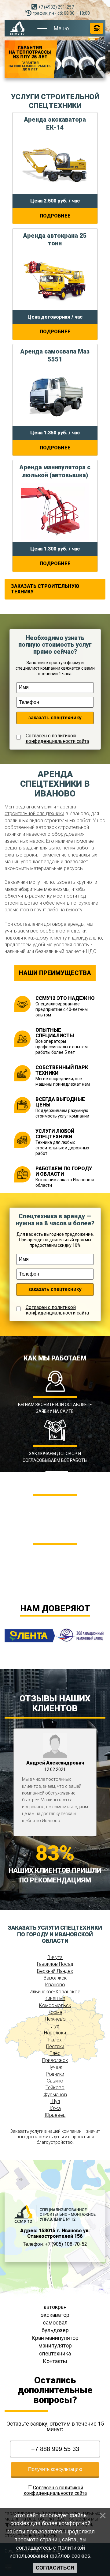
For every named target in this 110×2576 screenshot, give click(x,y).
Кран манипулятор (55, 2338)
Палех (55, 2040)
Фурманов (55, 2095)
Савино (55, 2081)
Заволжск (55, 1978)
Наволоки (55, 2033)
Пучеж (55, 2067)
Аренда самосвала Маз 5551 (55, 355)
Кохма (55, 2012)
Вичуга (55, 1957)
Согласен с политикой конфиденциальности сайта (57, 739)
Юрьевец (55, 2115)
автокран (55, 2307)
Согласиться (55, 2568)
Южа (55, 2108)
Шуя (55, 2101)
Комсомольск (55, 2005)
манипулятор (55, 2345)
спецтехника (55, 2353)
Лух (55, 2026)
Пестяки (55, 2046)
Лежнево (55, 2019)
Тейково (55, 2088)
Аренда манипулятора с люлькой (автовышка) (55, 471)
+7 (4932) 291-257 (56, 7)
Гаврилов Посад (55, 1964)
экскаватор (55, 2315)
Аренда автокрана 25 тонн (55, 240)
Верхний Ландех (55, 1971)
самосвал (55, 2323)
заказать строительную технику (45, 589)
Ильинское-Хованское (55, 1992)
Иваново (55, 1985)
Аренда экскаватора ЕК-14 (55, 123)
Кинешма (55, 1998)
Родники (55, 2074)
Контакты (55, 2361)
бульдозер (55, 2330)
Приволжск (55, 2060)
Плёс (55, 2053)
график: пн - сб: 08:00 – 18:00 (61, 13)
